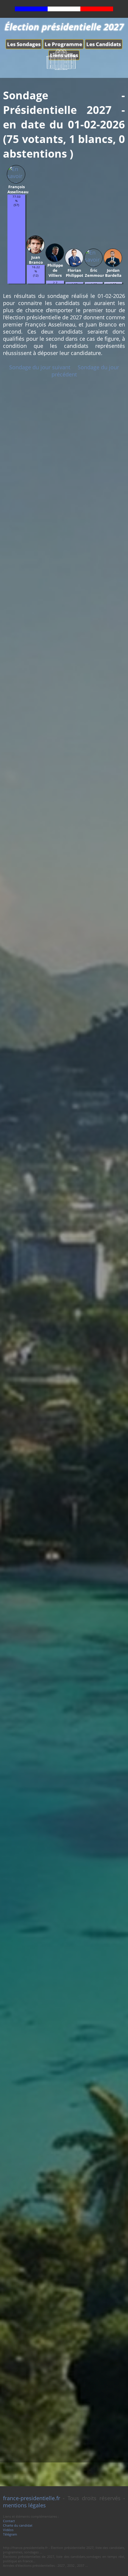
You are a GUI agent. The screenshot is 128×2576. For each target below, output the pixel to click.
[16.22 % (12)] (36, 282)
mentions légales (24, 2505)
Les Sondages (24, 44)
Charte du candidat (18, 2525)
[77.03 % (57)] (16, 282)
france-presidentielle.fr (32, 2498)
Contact (9, 2521)
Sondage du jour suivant (40, 367)
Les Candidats (104, 44)
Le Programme (63, 44)
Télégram (10, 2534)
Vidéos (8, 2530)
